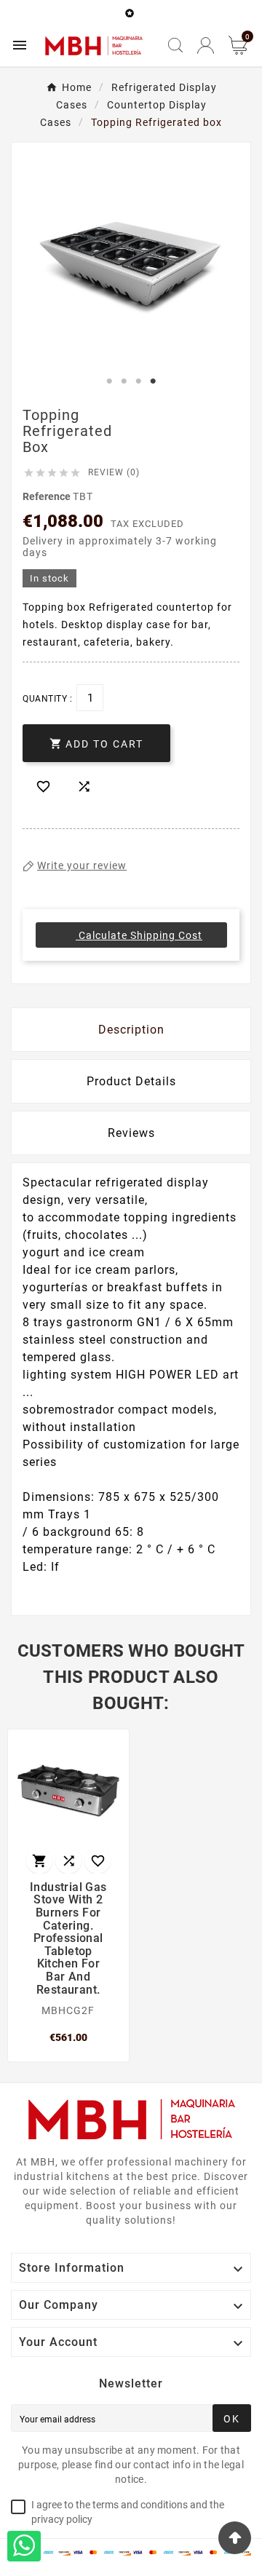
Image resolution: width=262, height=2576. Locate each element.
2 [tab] (124, 381)
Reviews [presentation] (131, 1133)
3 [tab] (138, 381)
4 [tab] (153, 381)
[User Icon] (206, 45)
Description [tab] (131, 1030)
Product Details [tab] (131, 1081)
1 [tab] (109, 381)
